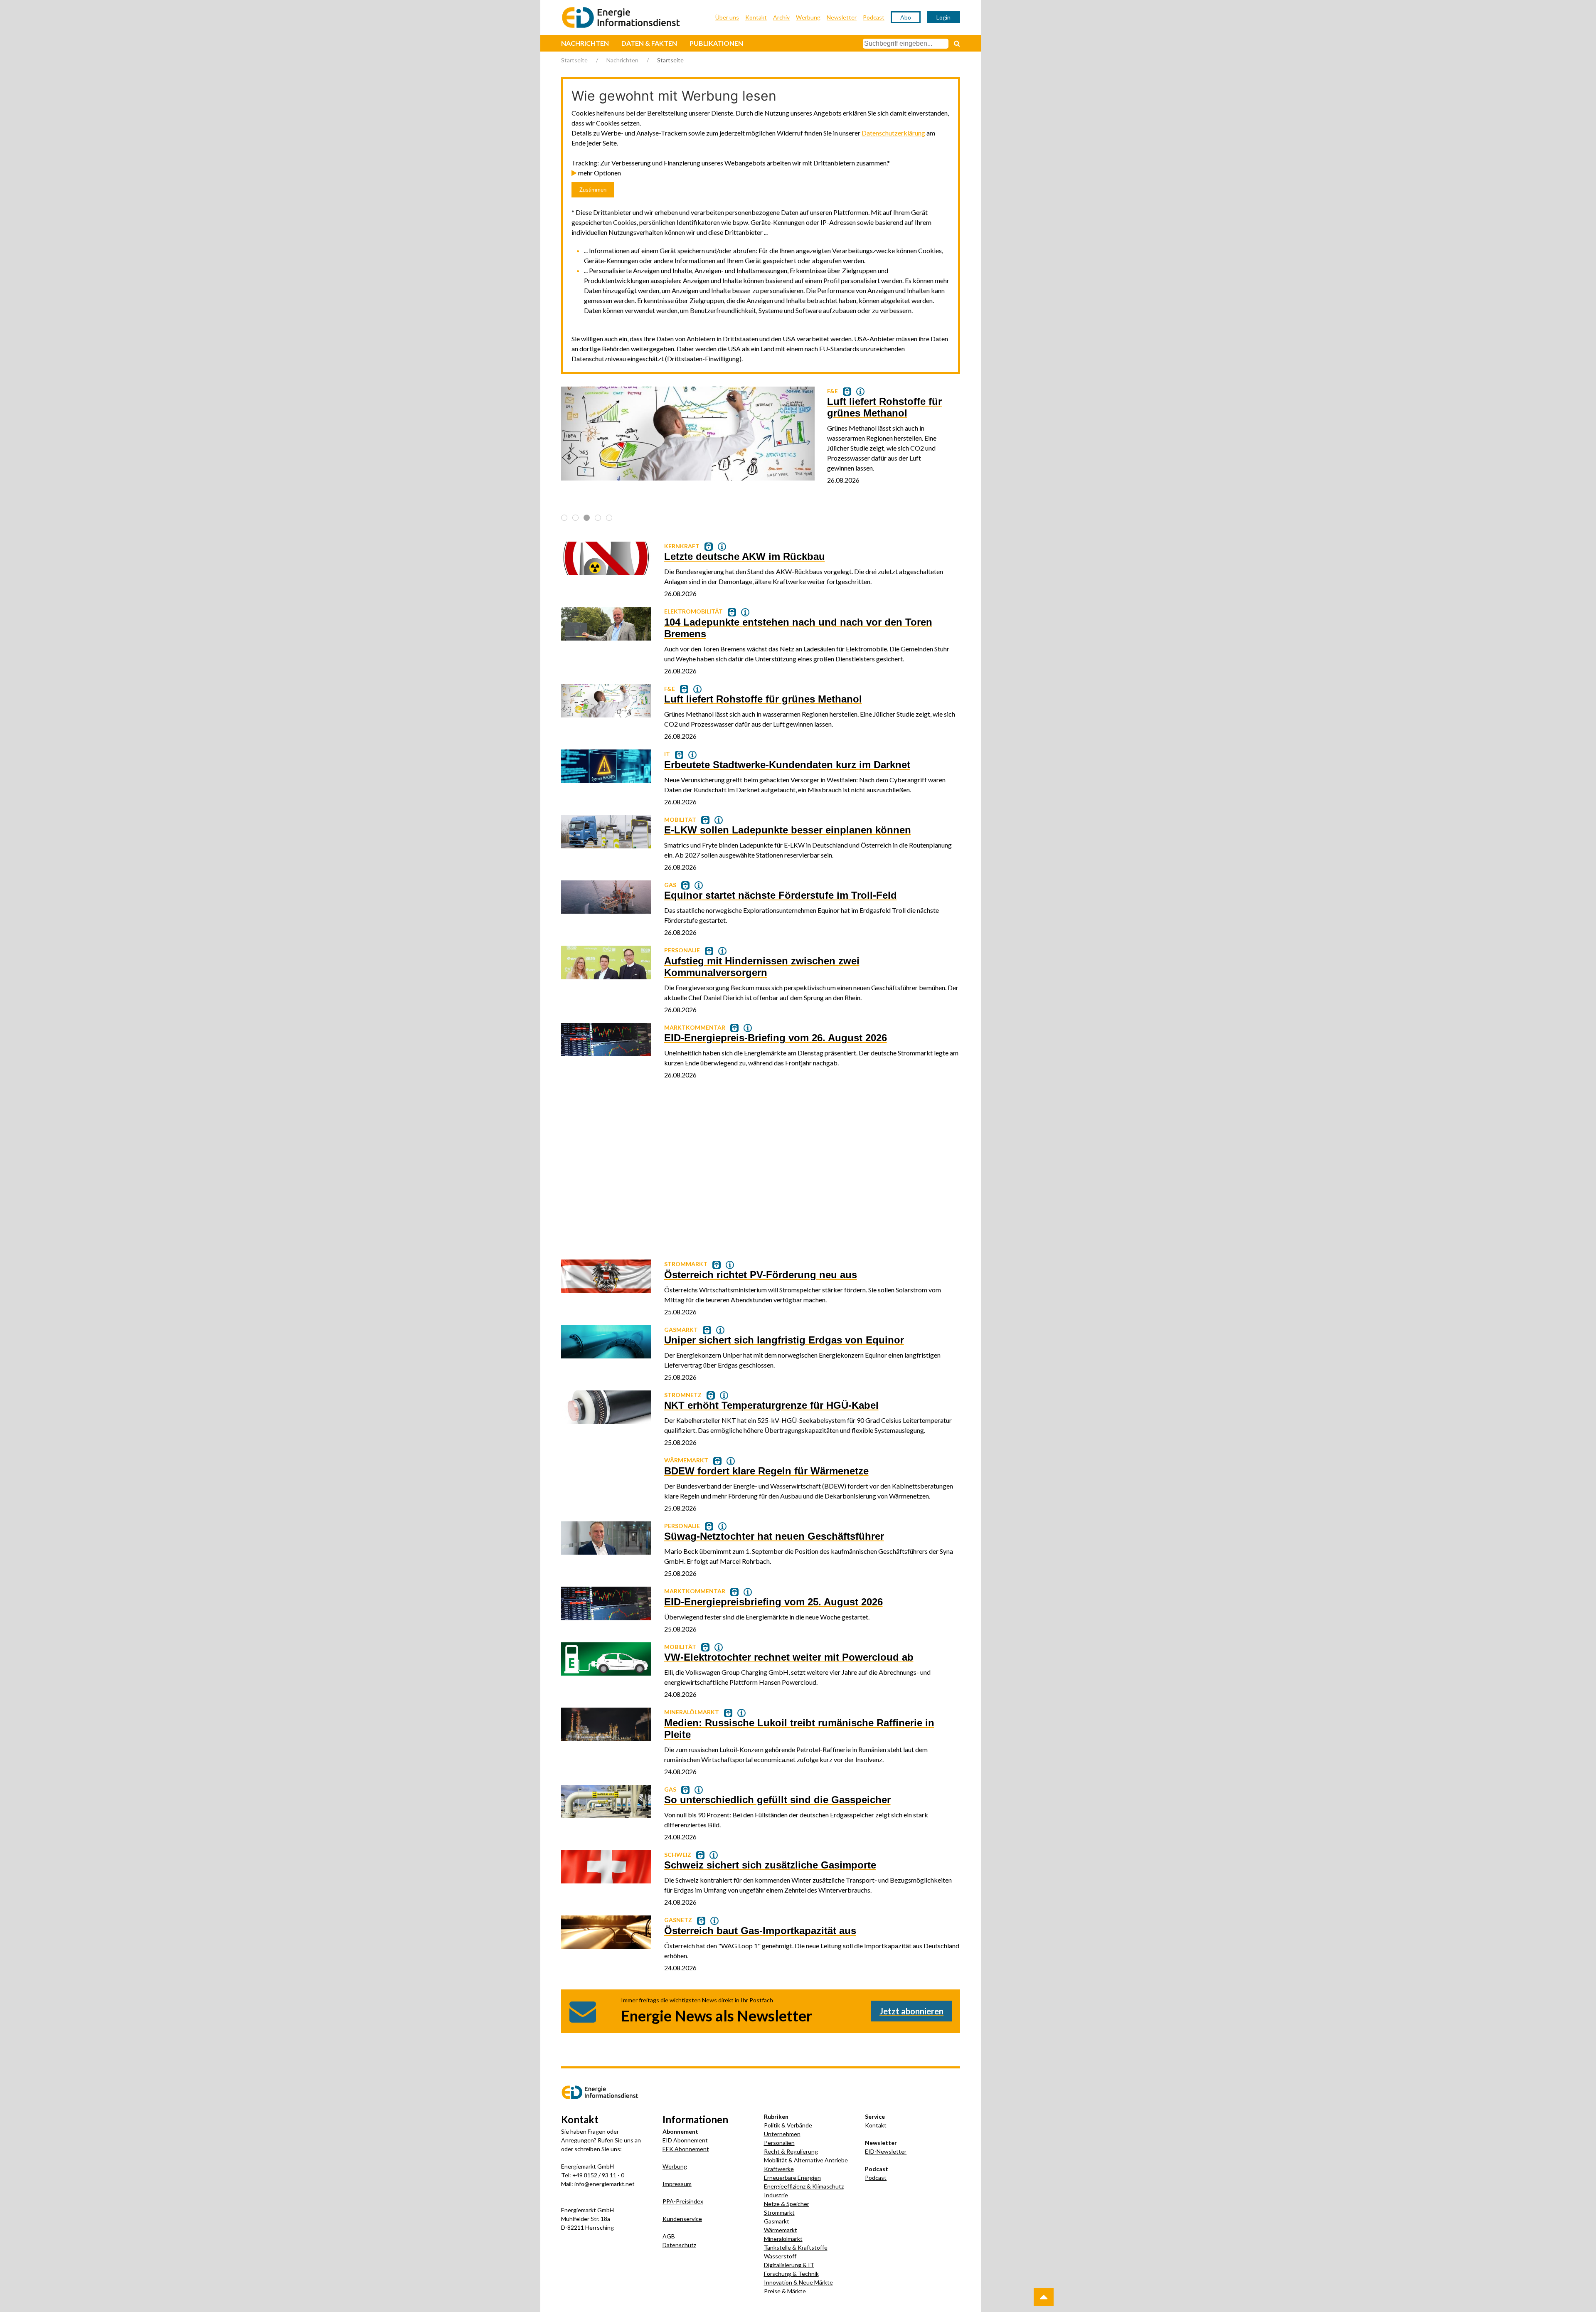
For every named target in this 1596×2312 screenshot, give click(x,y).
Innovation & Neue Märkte (798, 2282)
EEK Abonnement (686, 2149)
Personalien (779, 2143)
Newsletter (842, 17)
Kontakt (756, 17)
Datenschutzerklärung (893, 133)
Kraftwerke (779, 2169)
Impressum (677, 2184)
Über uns (727, 17)
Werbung (808, 17)
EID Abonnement (685, 2140)
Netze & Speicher (787, 2204)
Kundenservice (682, 2219)
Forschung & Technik (791, 2274)
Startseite (574, 60)
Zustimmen (593, 190)
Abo (906, 17)
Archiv (781, 17)
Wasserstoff (780, 2256)
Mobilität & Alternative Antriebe (806, 2160)
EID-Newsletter (886, 2151)
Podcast (874, 17)
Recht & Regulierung (791, 2151)
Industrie (776, 2195)
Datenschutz (679, 2245)
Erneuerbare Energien (792, 2178)
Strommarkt (779, 2212)
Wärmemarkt (781, 2230)
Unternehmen (782, 2134)
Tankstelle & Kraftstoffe (796, 2247)
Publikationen (716, 43)
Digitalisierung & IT (789, 2265)
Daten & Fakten (649, 43)
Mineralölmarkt (783, 2239)
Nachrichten (585, 43)
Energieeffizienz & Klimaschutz (804, 2186)
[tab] (564, 518)
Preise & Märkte (785, 2291)
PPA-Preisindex (683, 2201)
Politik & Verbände (788, 2125)
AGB (669, 2236)
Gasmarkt (777, 2221)
